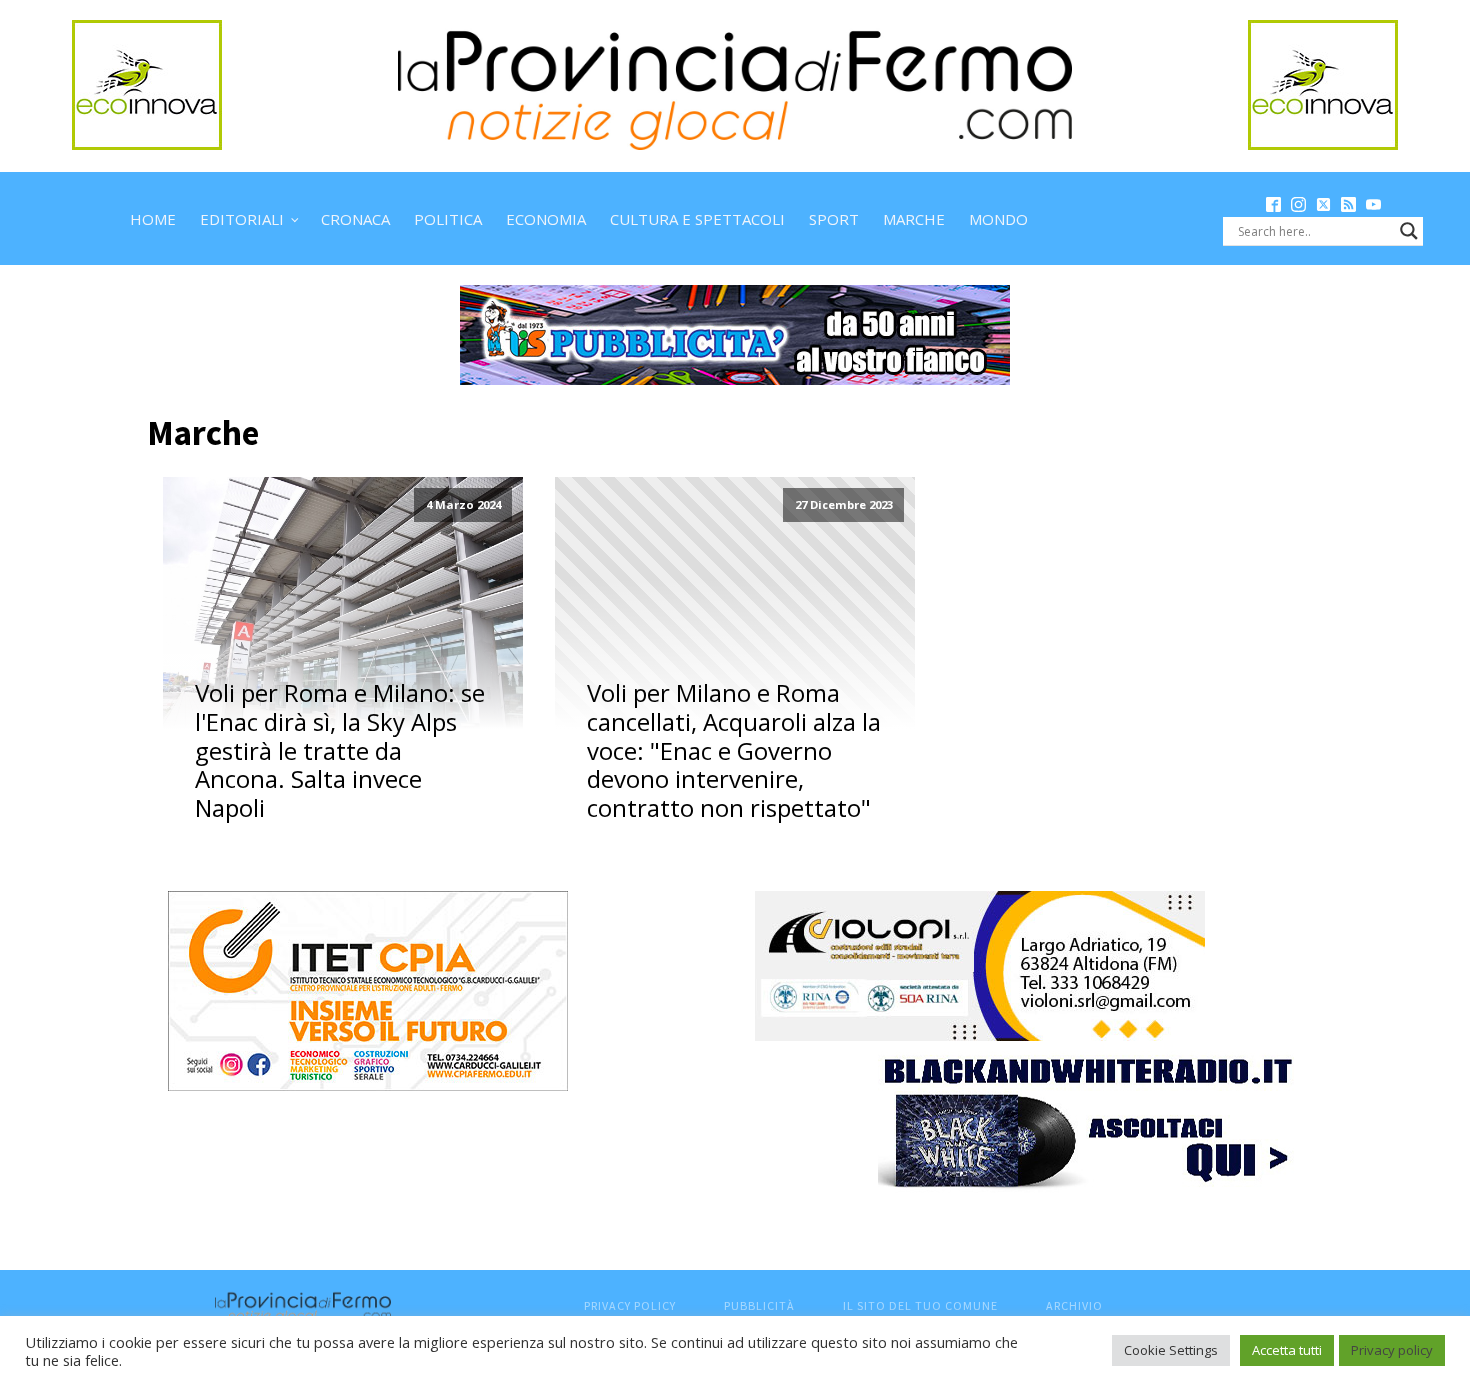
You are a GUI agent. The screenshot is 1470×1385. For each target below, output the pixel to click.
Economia (546, 219)
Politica (448, 219)
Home (153, 219)
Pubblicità (759, 1305)
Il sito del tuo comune (920, 1305)
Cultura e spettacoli (697, 219)
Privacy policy (1392, 1350)
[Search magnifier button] (1409, 231)
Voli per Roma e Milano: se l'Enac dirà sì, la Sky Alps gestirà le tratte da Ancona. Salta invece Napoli (340, 751)
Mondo (998, 219)
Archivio (1074, 1305)
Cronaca (355, 219)
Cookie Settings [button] (1171, 1350)
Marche (914, 219)
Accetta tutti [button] (1287, 1350)
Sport (834, 219)
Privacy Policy (630, 1305)
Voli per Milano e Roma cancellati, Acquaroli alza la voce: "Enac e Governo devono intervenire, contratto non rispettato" (734, 751)
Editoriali (242, 219)
